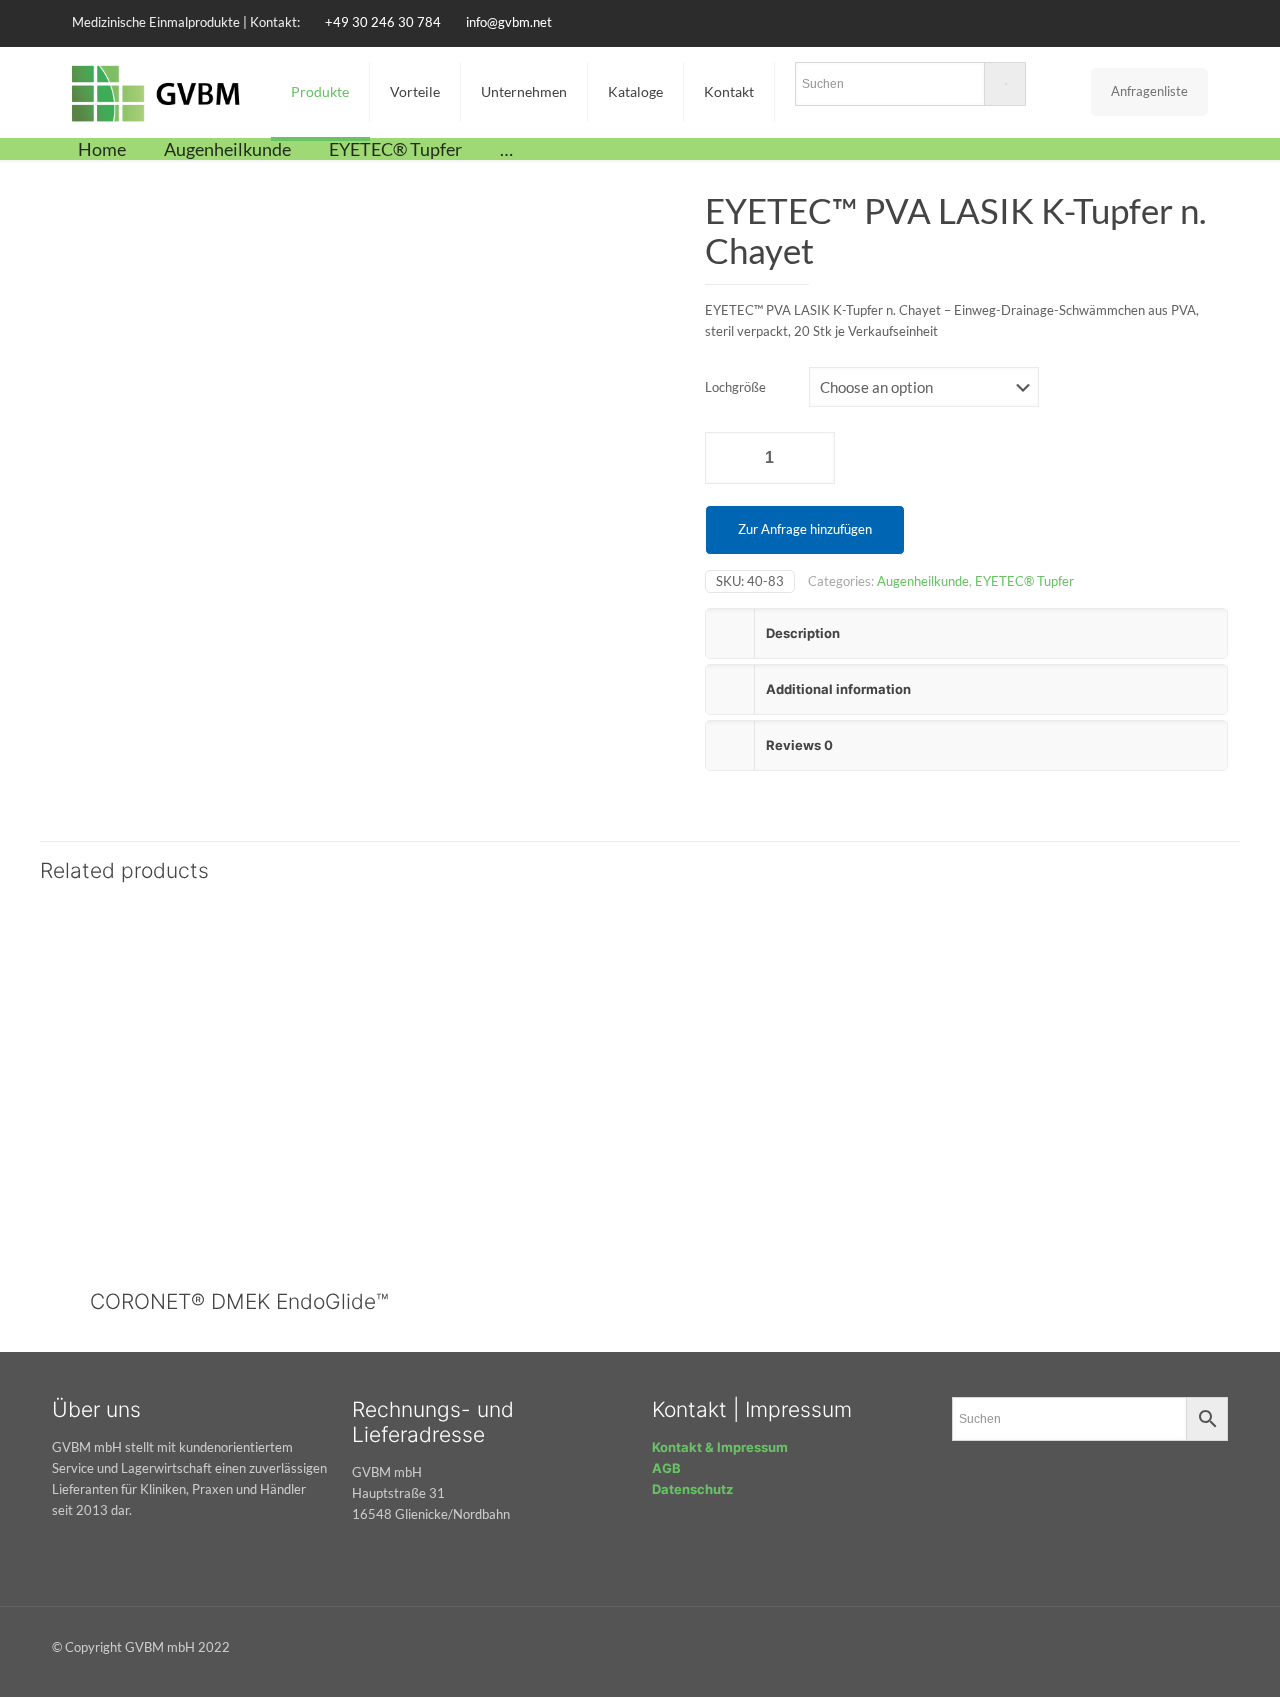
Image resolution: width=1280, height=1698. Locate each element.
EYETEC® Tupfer (395, 149)
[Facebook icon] (1121, 22)
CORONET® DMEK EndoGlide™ (239, 1301)
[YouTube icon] (1171, 22)
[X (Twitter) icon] (1146, 22)
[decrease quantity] (727, 458)
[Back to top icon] (1221, 1638)
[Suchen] (910, 88)
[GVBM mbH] (156, 92)
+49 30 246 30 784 (383, 22)
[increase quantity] (812, 458)
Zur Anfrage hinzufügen (805, 529)
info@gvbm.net (509, 22)
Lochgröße (735, 387)
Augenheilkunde (227, 149)
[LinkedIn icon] (1196, 22)
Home (102, 149)
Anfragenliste (1149, 91)
